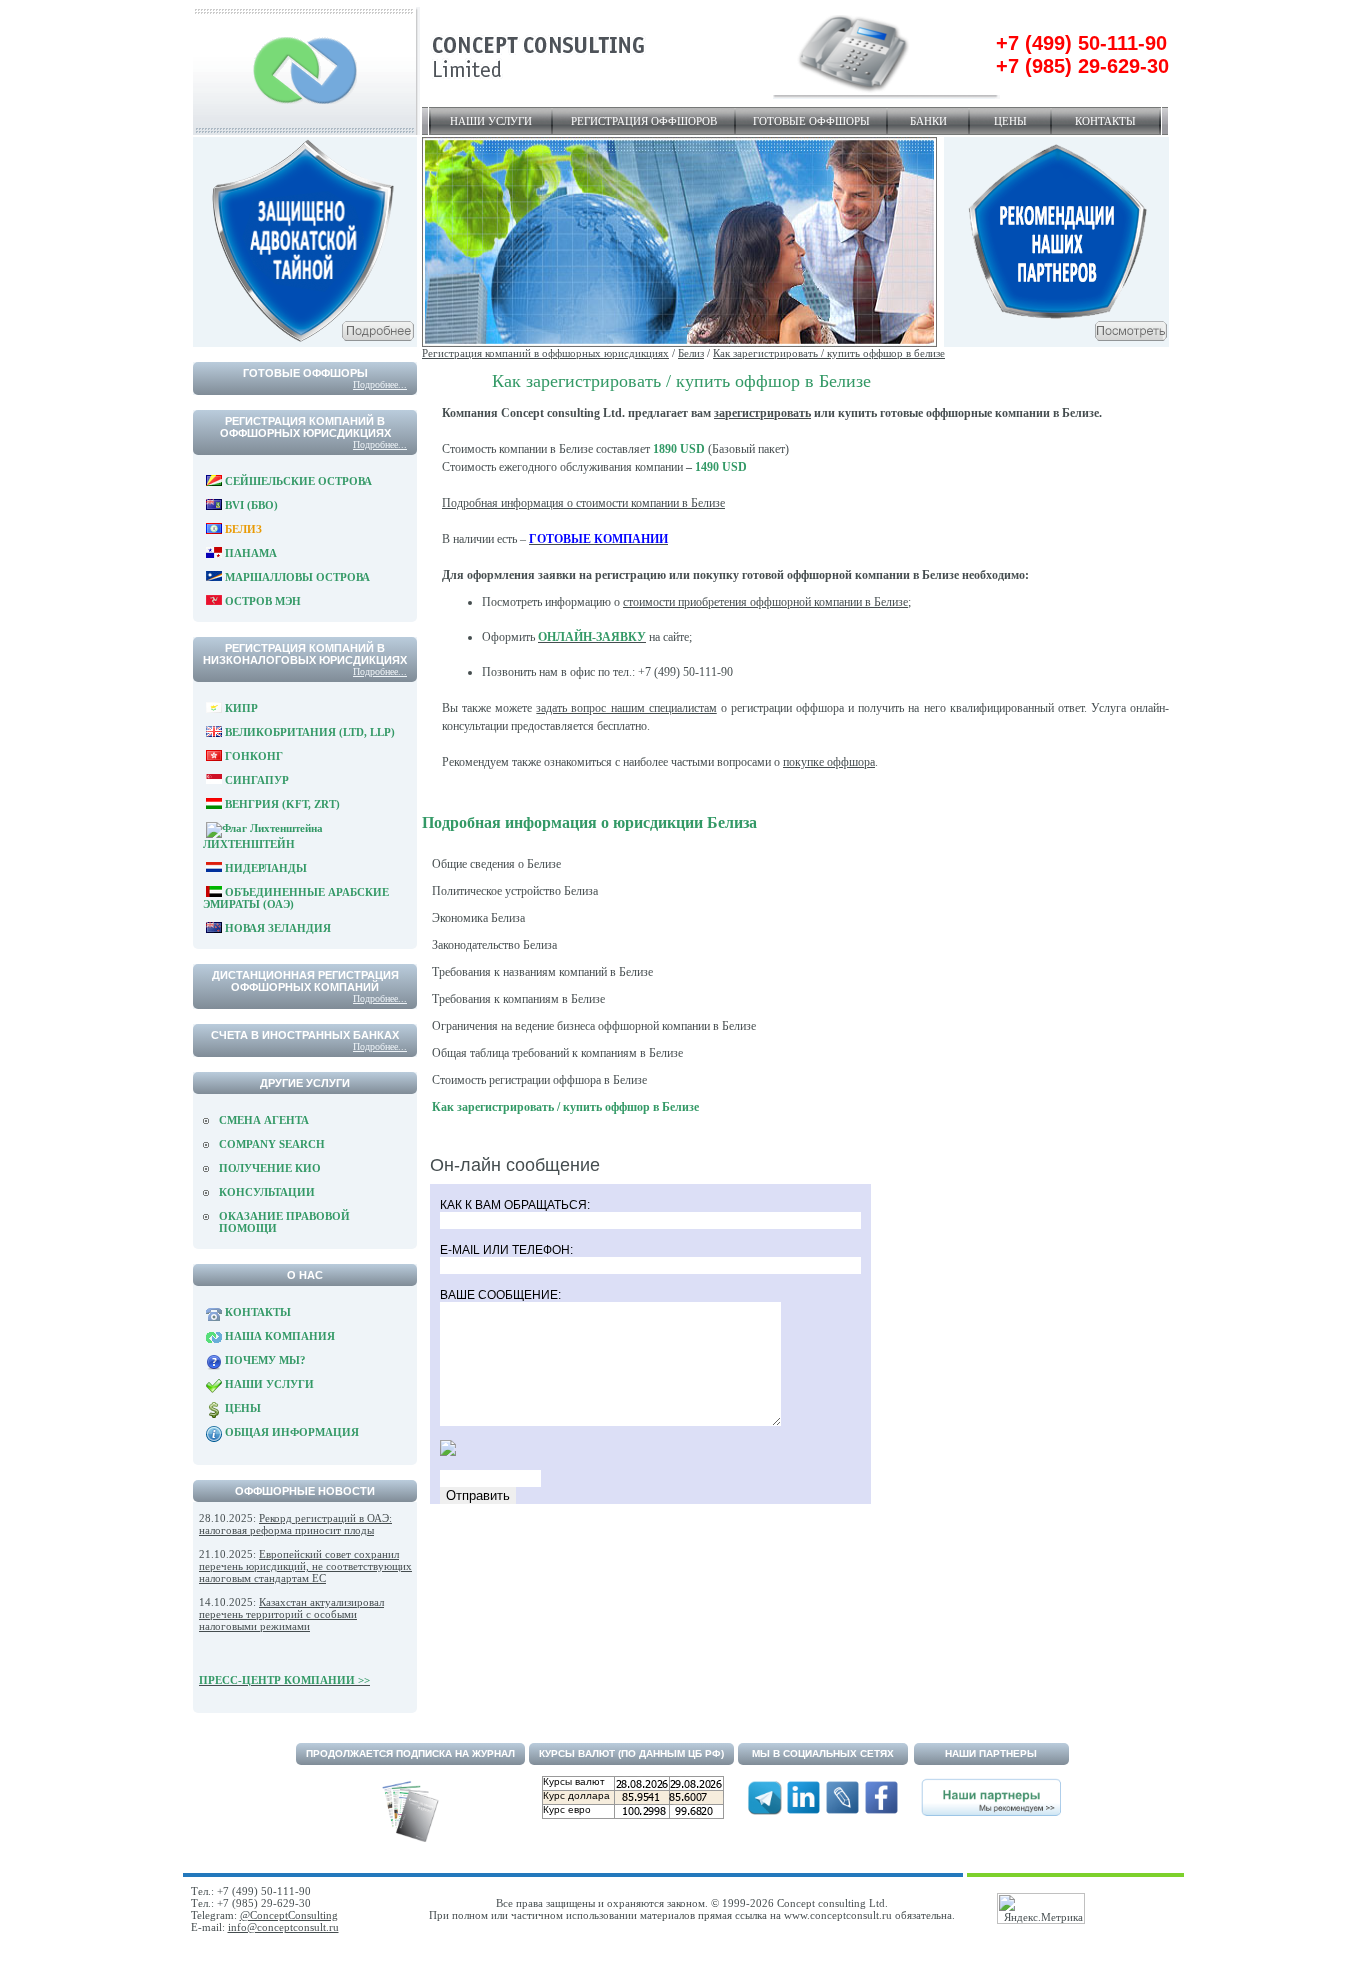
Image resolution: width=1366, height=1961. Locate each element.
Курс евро (567, 1809)
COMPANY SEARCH (272, 1144)
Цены (1010, 121)
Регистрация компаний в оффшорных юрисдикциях (305, 427)
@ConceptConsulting (289, 1915)
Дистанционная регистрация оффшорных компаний (305, 981)
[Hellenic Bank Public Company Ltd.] (1056, 343)
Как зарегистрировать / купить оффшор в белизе (829, 353)
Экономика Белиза (478, 918)
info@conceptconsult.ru (283, 1927)
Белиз (691, 353)
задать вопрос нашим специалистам (626, 708)
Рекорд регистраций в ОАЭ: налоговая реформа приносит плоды (295, 1524)
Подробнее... (380, 384)
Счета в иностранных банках (305, 1035)
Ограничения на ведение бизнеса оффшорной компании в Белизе (594, 1026)
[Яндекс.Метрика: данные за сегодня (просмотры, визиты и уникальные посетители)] (1041, 1908)
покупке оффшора (829, 762)
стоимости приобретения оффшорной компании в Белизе (765, 602)
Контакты (1105, 121)
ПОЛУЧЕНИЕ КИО (270, 1168)
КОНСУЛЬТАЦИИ (267, 1192)
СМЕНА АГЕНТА (264, 1120)
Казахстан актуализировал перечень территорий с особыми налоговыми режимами (291, 1614)
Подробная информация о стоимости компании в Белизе (583, 503)
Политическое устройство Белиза (515, 891)
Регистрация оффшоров (644, 121)
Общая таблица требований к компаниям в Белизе (557, 1053)
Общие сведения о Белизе (496, 864)
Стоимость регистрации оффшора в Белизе (539, 1080)
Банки (928, 121)
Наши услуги (491, 121)
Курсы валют (574, 1781)
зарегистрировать (762, 413)
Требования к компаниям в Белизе (518, 999)
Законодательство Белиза (494, 945)
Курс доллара (576, 1795)
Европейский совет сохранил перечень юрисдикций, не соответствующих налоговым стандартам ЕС (305, 1566)
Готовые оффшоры (811, 121)
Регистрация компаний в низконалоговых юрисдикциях (305, 654)
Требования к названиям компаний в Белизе (542, 972)
